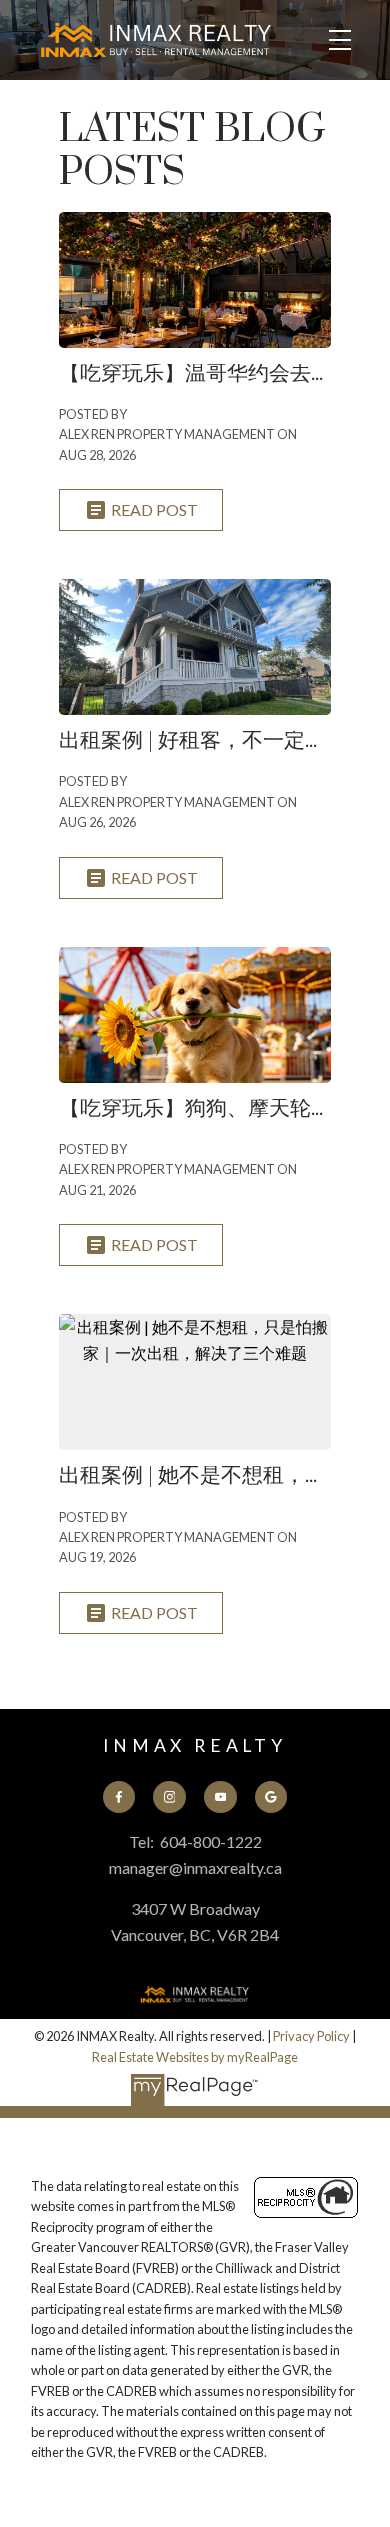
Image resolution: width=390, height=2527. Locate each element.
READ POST (154, 509)
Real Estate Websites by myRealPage (195, 2057)
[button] (119, 1797)
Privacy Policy (311, 2036)
